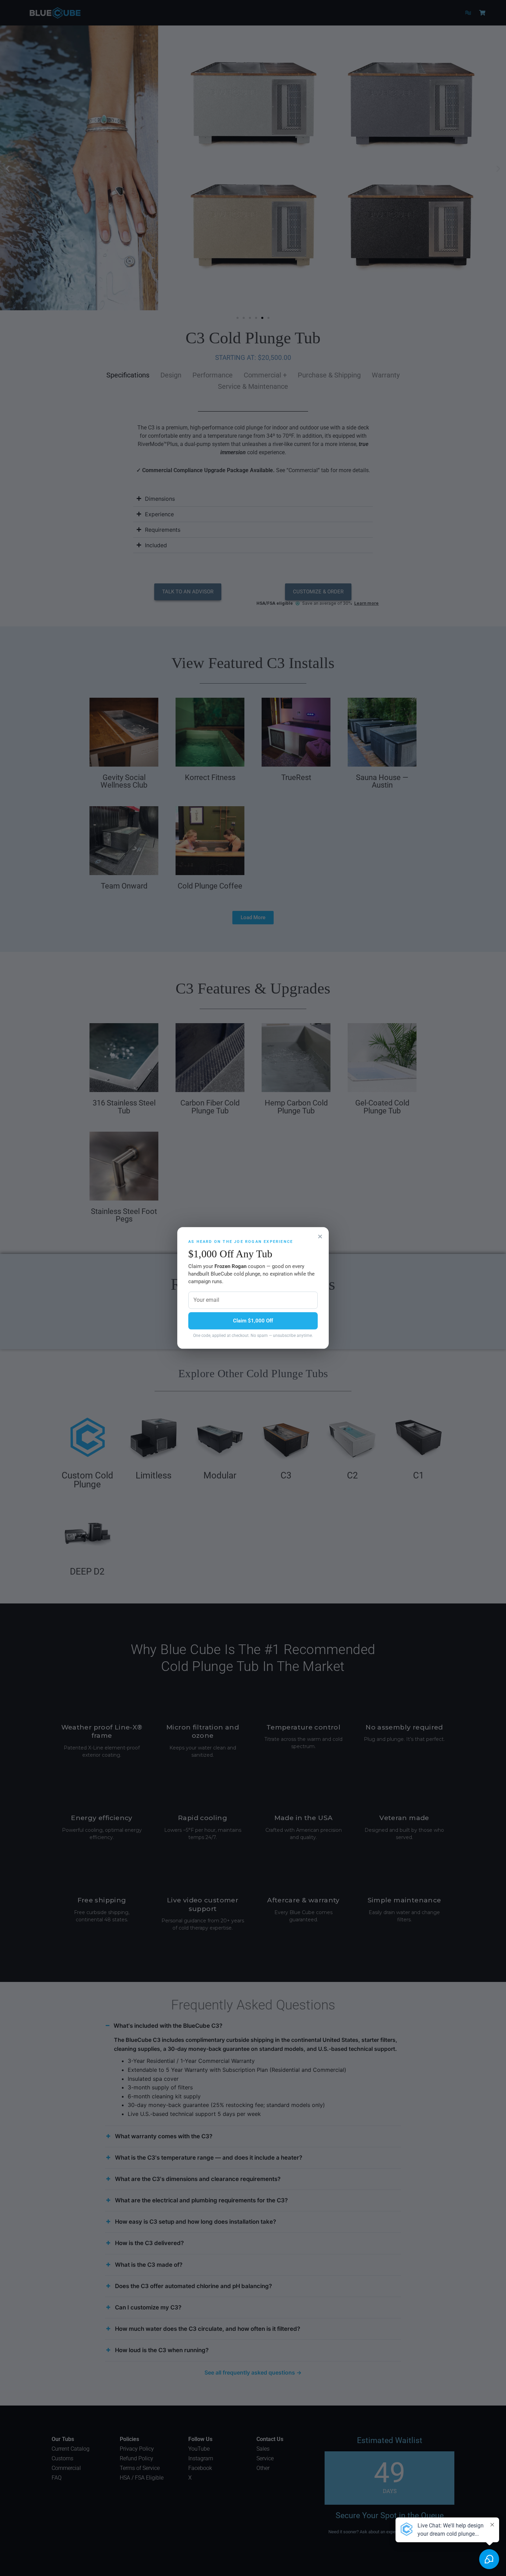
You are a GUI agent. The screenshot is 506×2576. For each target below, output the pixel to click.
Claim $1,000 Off (253, 1321)
